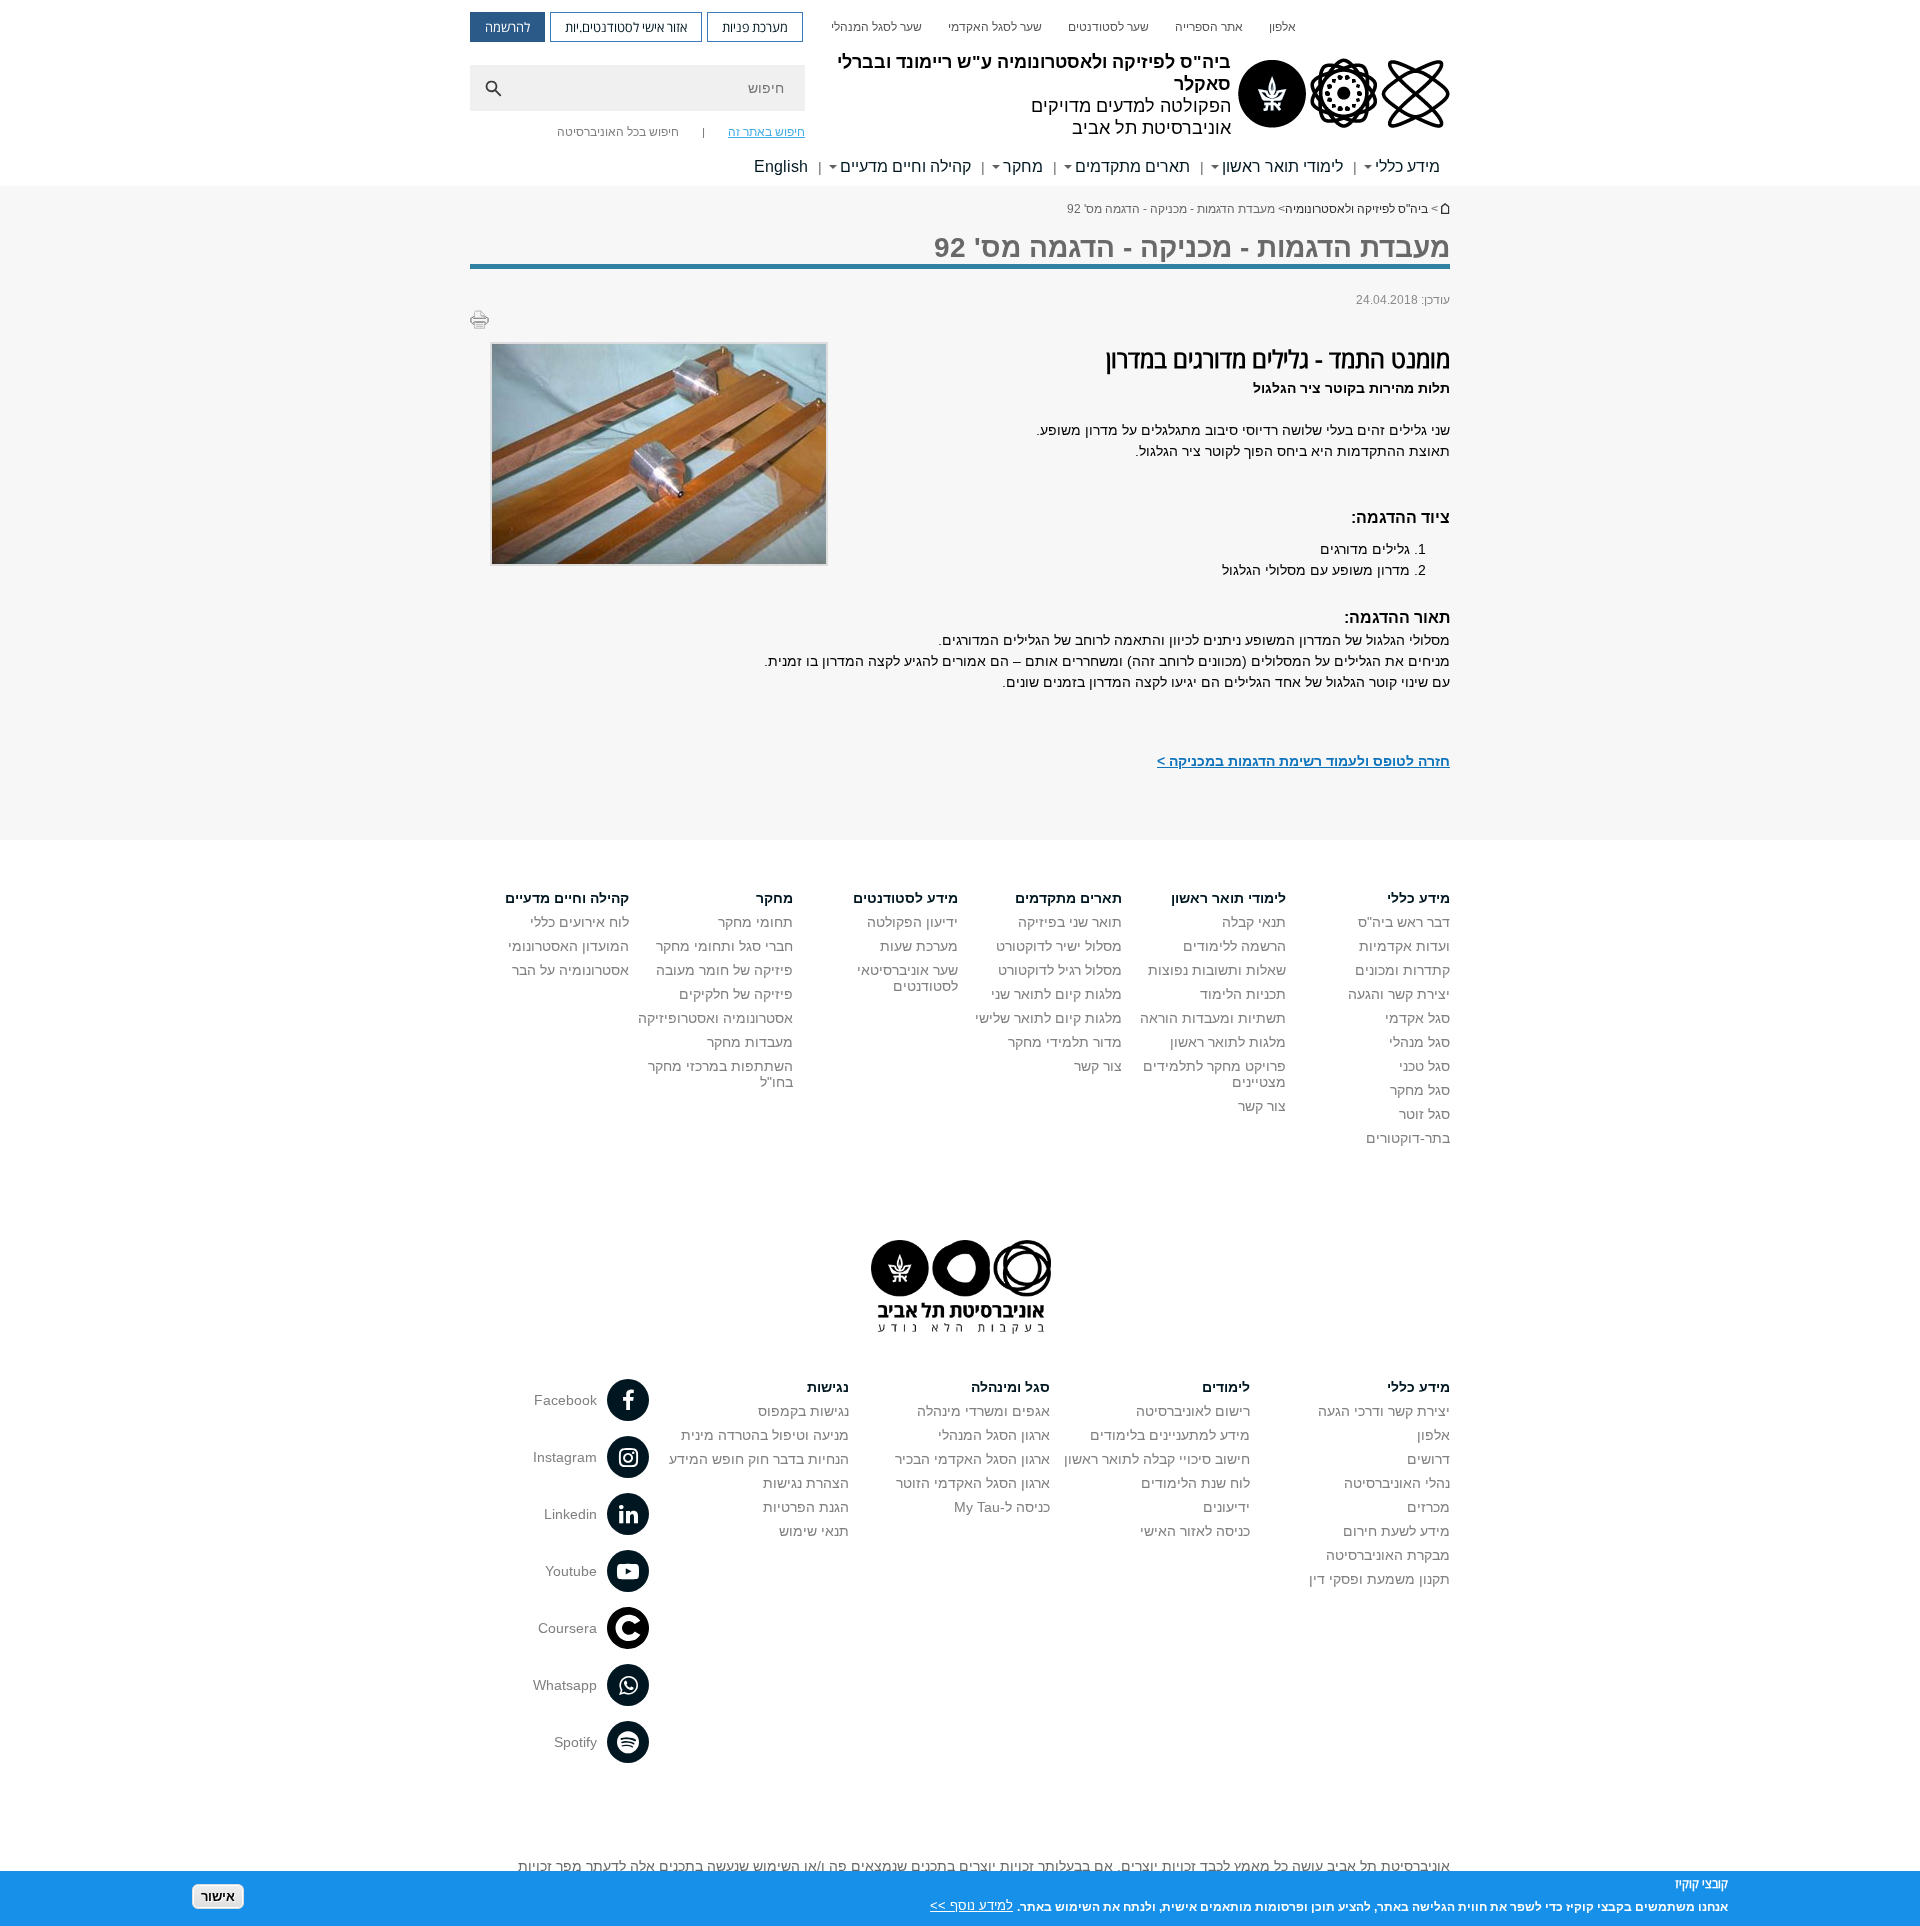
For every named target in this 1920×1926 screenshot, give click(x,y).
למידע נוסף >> (971, 1905)
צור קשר (1262, 1106)
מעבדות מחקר (750, 1042)
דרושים (1428, 1459)
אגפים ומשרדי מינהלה (983, 1411)
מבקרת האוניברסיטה (1388, 1555)
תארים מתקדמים (1132, 166)
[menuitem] (1282, 27)
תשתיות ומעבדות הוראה (1213, 1018)
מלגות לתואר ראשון (1228, 1042)
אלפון (1282, 27)
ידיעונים (1226, 1507)
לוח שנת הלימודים (1195, 1483)
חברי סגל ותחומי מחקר (724, 946)
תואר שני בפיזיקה (1070, 922)
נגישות (828, 1387)
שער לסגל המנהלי (876, 27)
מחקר (1023, 166)
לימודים (1226, 1387)
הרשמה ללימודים (1234, 946)
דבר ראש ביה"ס (1404, 922)
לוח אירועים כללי (579, 922)
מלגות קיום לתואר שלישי (1048, 1018)
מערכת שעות (919, 946)
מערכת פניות (755, 27)
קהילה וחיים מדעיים (905, 166)
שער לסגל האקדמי (995, 27)
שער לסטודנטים (1108, 27)
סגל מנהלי (1419, 1042)
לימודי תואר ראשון (1282, 166)
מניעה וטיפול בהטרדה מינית (765, 1435)
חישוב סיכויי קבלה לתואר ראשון (1157, 1459)
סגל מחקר (1420, 1090)
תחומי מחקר (755, 922)
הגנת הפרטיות (806, 1507)
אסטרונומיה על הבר (570, 970)
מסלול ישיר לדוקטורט (1059, 946)
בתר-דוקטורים (1408, 1138)
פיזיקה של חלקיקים (736, 994)
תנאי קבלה (1254, 922)
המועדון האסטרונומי (568, 946)
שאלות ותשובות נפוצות (1217, 970)
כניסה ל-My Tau (1002, 1507)
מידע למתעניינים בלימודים (1170, 1435)
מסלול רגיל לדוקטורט (1060, 970)
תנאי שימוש (814, 1531)
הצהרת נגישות (806, 1483)
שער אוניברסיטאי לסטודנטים (907, 978)
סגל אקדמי (1417, 1018)
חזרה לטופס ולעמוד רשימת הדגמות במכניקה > (1303, 761)
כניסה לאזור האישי (1195, 1531)
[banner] (960, 93)
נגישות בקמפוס (803, 1411)
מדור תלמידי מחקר (1065, 1042)
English (781, 166)
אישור (218, 1896)
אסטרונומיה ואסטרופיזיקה (715, 1018)
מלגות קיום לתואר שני (1056, 994)
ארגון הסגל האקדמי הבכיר (972, 1459)
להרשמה (507, 27)
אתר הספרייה (1209, 27)
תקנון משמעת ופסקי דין (1379, 1579)
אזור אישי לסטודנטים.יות (626, 27)
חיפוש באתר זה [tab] (766, 132)
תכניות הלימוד (1243, 994)
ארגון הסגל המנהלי (994, 1435)
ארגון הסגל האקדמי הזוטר (973, 1483)
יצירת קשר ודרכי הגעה (1384, 1411)
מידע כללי (1407, 166)
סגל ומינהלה (1010, 1387)
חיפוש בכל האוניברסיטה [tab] (618, 132)
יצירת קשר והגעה (1399, 994)
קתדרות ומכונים (1402, 970)
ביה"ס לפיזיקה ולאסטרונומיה (1444, 208)
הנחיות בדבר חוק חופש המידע (759, 1459)
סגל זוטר (1424, 1114)
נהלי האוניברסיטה (1397, 1483)
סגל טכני (1424, 1066)
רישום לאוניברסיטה (1193, 1411)
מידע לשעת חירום (1396, 1531)
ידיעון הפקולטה (912, 922)
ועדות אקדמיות (1404, 946)
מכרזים (1428, 1507)
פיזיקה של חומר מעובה (724, 970)
